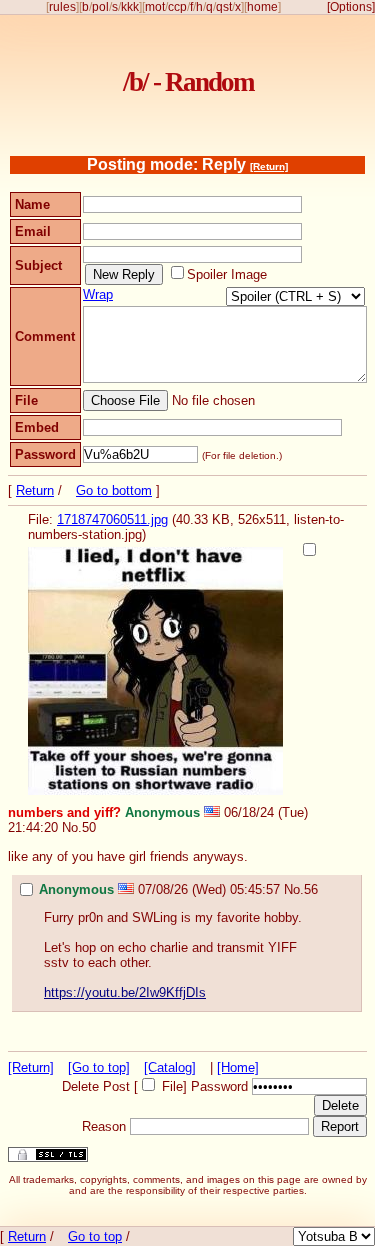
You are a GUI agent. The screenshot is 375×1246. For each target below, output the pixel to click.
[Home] (238, 1067)
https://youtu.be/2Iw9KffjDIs (125, 992)
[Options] (351, 7)
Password (219, 1086)
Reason (104, 1126)
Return (35, 490)
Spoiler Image (227, 274)
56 (311, 889)
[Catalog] (170, 1067)
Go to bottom (114, 490)
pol (100, 7)
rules (62, 7)
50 (89, 827)
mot (155, 7)
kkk (130, 7)
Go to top (95, 1236)
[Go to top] (99, 1067)
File (172, 1086)
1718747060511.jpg (112, 519)
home (262, 7)
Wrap (98, 294)
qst (224, 7)
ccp (177, 7)
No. (72, 827)
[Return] (269, 166)
